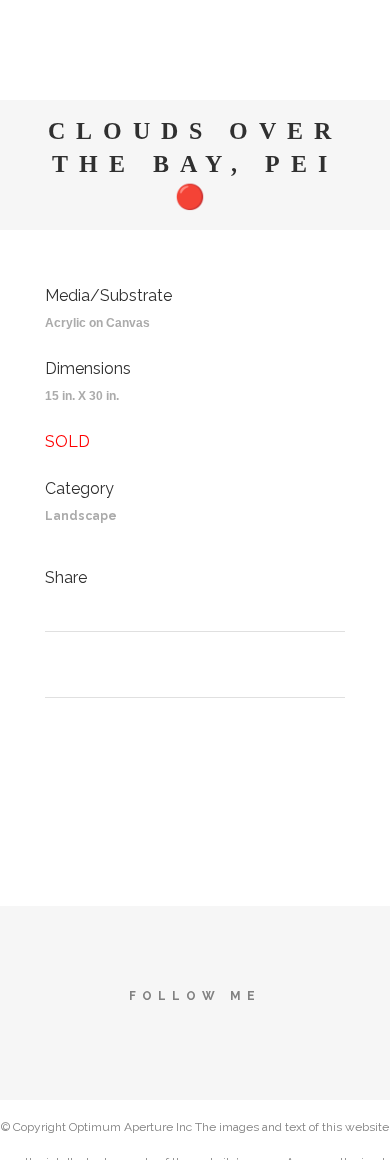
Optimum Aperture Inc (130, 1127)
